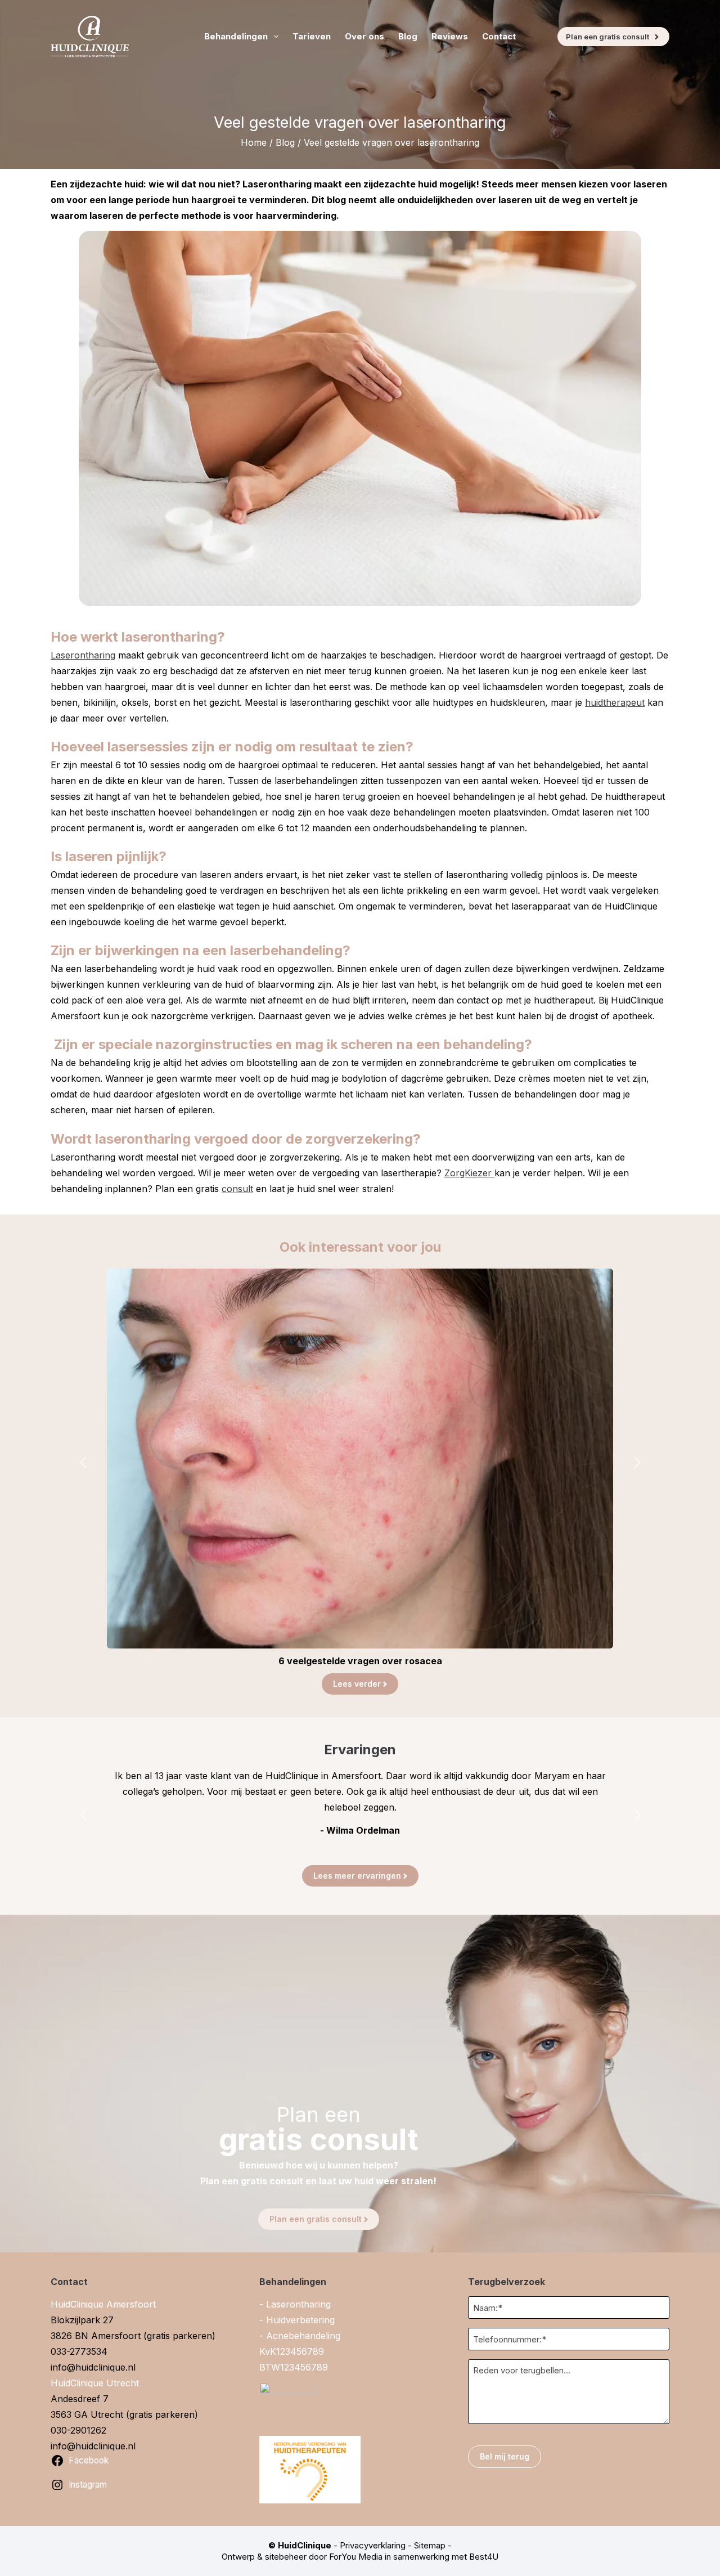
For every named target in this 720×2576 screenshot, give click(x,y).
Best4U (484, 2557)
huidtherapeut (615, 702)
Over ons (364, 36)
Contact (499, 36)
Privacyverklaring (373, 2545)
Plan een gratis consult (607, 37)
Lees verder (357, 1684)
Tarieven (312, 36)
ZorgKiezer (469, 1173)
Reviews (450, 36)
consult (237, 1189)
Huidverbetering (300, 2320)
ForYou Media (356, 2557)
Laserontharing (83, 655)
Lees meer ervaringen (357, 1876)
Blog (408, 36)
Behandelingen (236, 36)
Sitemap (430, 2545)
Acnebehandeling (303, 2336)
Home (254, 142)
